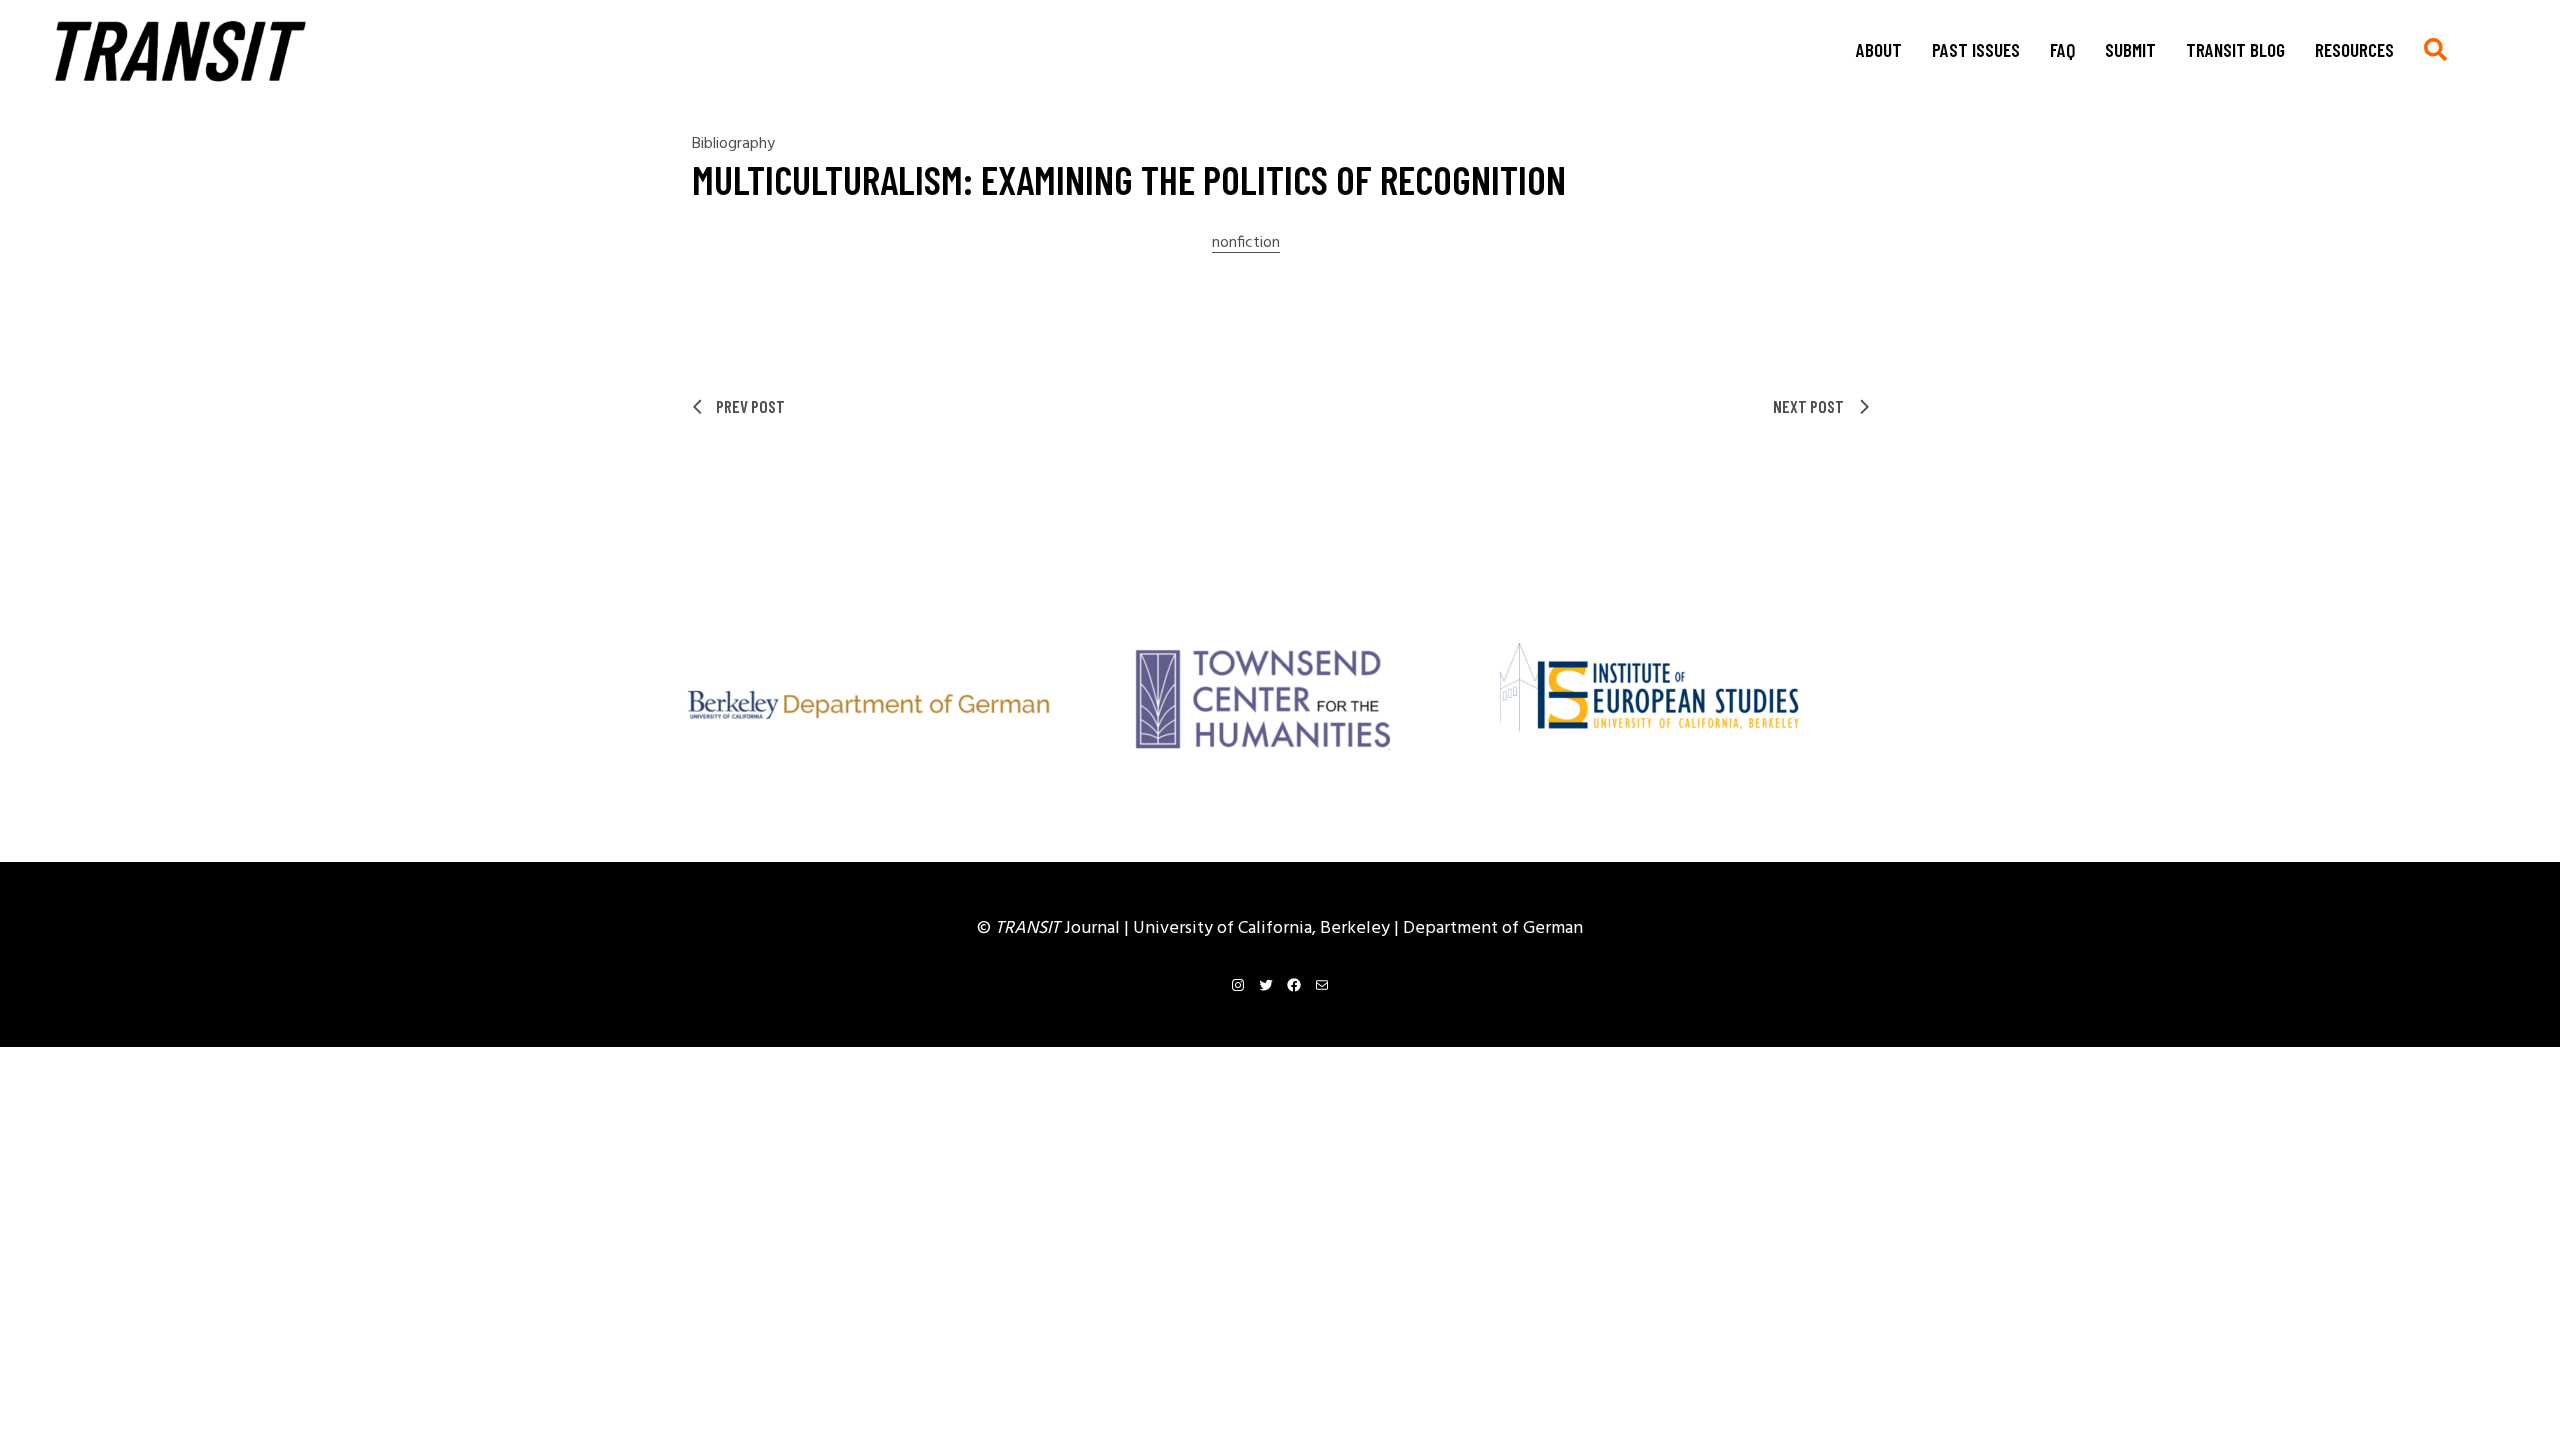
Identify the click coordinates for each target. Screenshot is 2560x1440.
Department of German (1493, 928)
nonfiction (1246, 243)
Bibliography (733, 144)
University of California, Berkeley (1263, 928)
